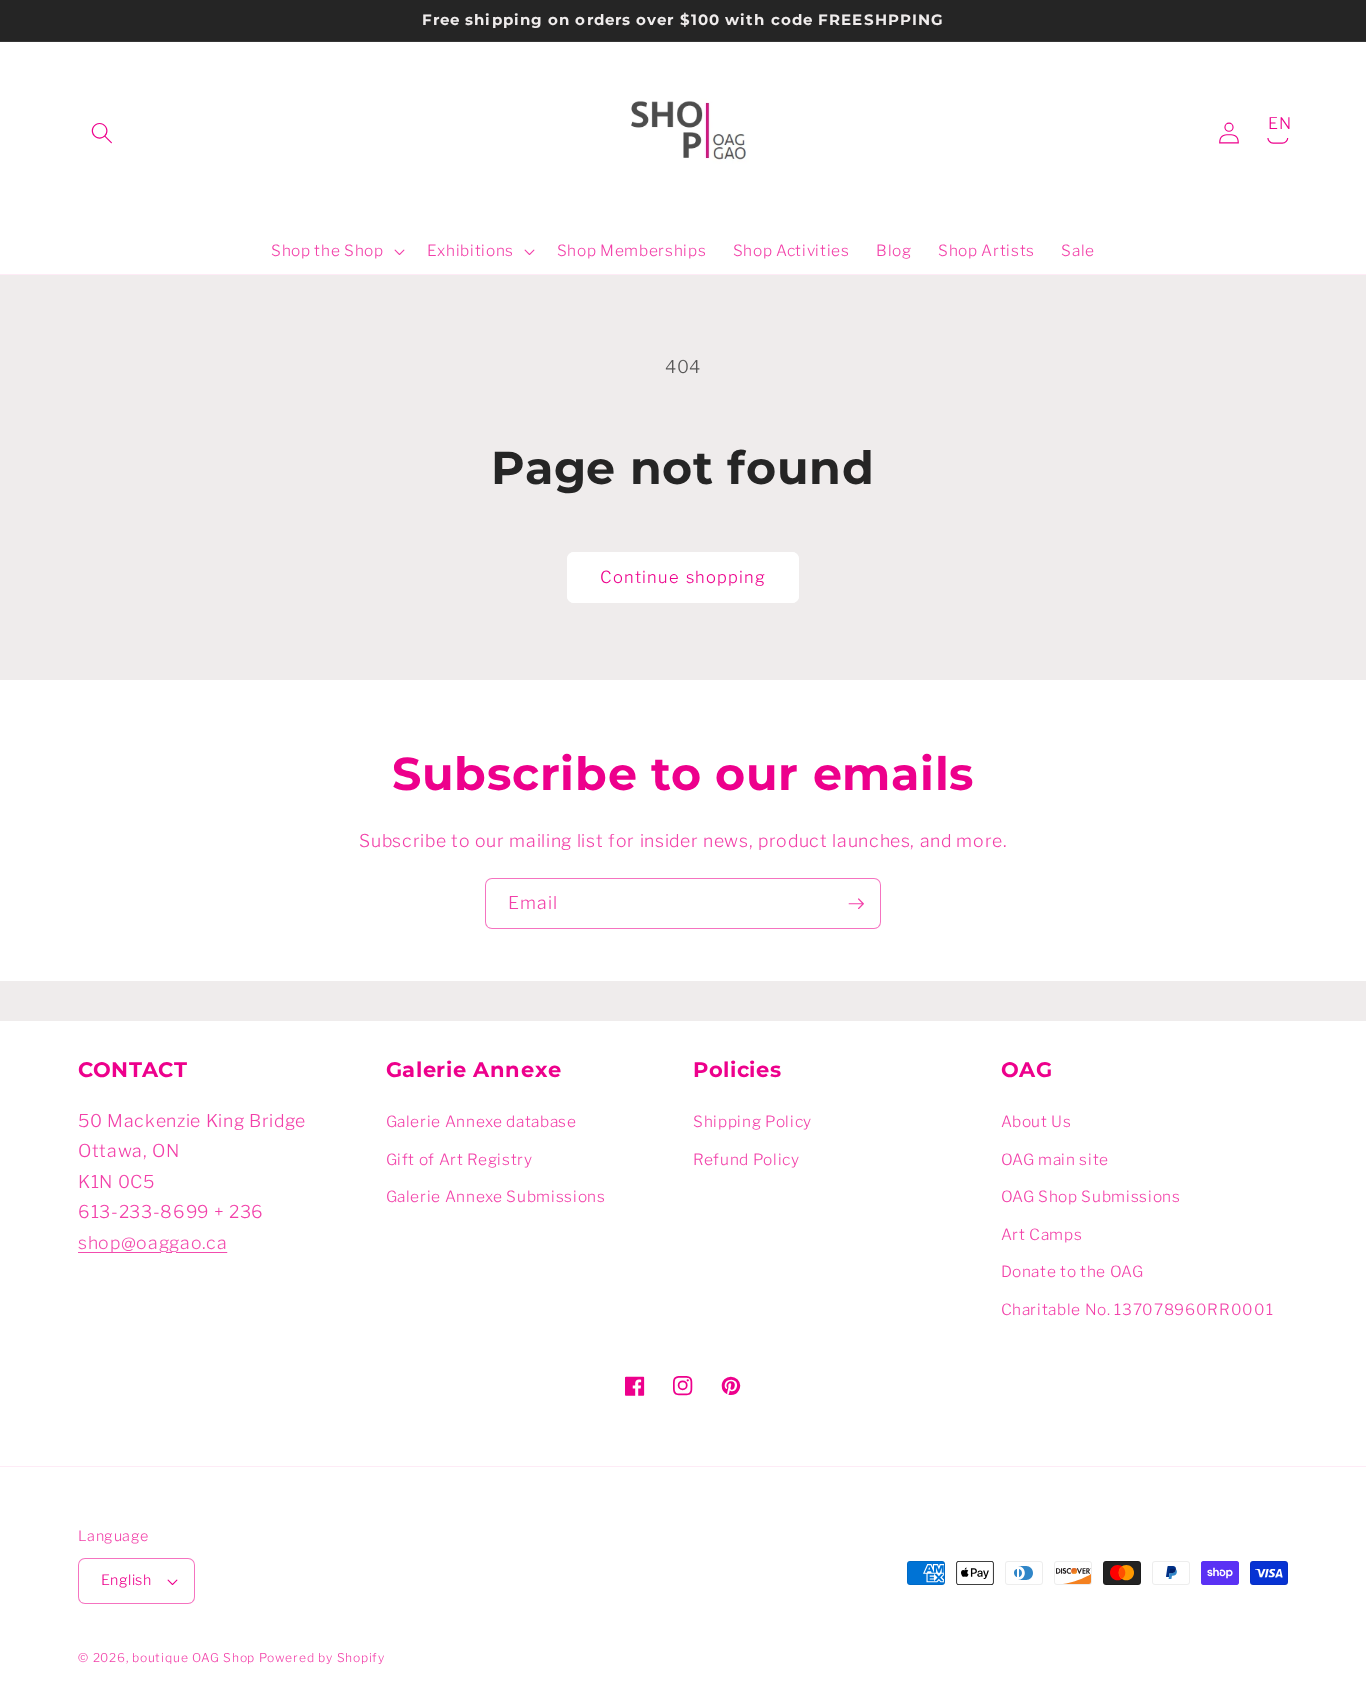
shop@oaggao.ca (152, 1242)
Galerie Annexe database (481, 1121)
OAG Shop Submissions (1091, 1196)
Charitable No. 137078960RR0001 (1137, 1309)
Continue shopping (683, 577)
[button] (102, 133)
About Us (1036, 1121)
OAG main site (1055, 1159)
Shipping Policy (752, 1121)
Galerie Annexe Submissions (496, 1196)
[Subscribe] (856, 904)
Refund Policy (746, 1159)
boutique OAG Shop (193, 1657)
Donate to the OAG (1072, 1271)
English (126, 1580)
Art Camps (1042, 1234)
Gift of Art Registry (459, 1159)
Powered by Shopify (322, 1657)
